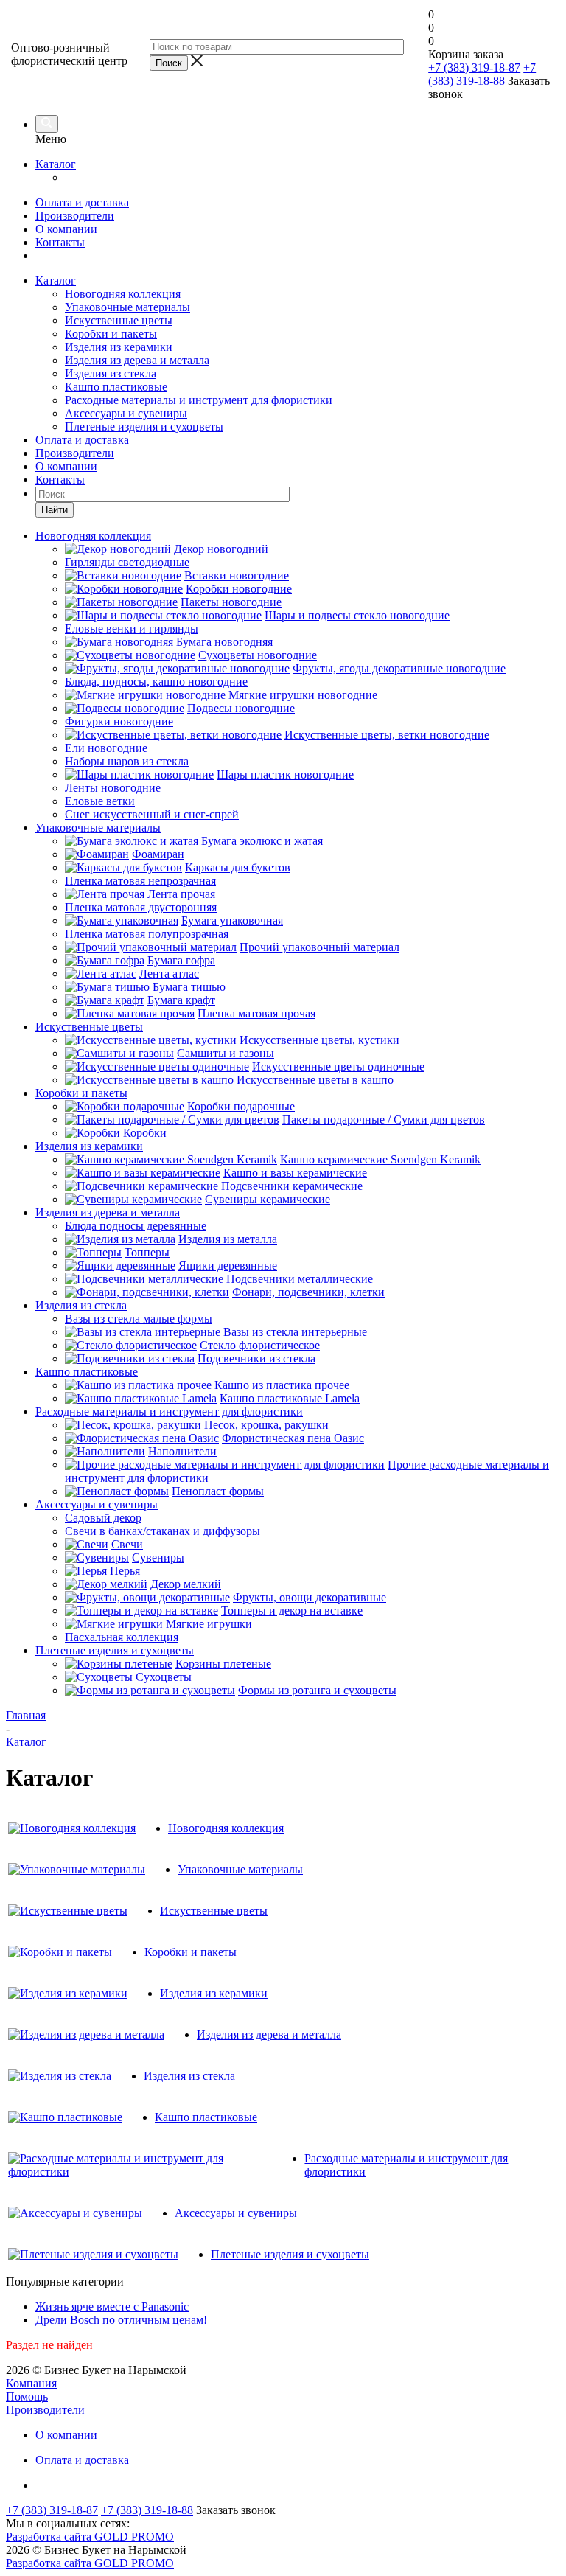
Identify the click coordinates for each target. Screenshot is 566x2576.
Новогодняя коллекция (123, 294)
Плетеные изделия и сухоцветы (144, 427)
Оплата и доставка (82, 202)
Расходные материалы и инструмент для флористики (199, 400)
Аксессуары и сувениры (126, 413)
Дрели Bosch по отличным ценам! (121, 2320)
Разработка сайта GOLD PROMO (90, 2537)
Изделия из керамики (119, 347)
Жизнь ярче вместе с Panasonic (112, 2307)
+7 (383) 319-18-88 (482, 74)
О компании (66, 229)
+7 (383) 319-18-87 (474, 67)
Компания (31, 2383)
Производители (75, 216)
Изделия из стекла (111, 373)
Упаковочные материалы (127, 307)
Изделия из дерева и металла (137, 360)
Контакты (60, 242)
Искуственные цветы (119, 320)
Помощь (27, 2396)
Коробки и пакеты (111, 334)
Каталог (56, 164)
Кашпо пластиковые (116, 387)
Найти (55, 510)
